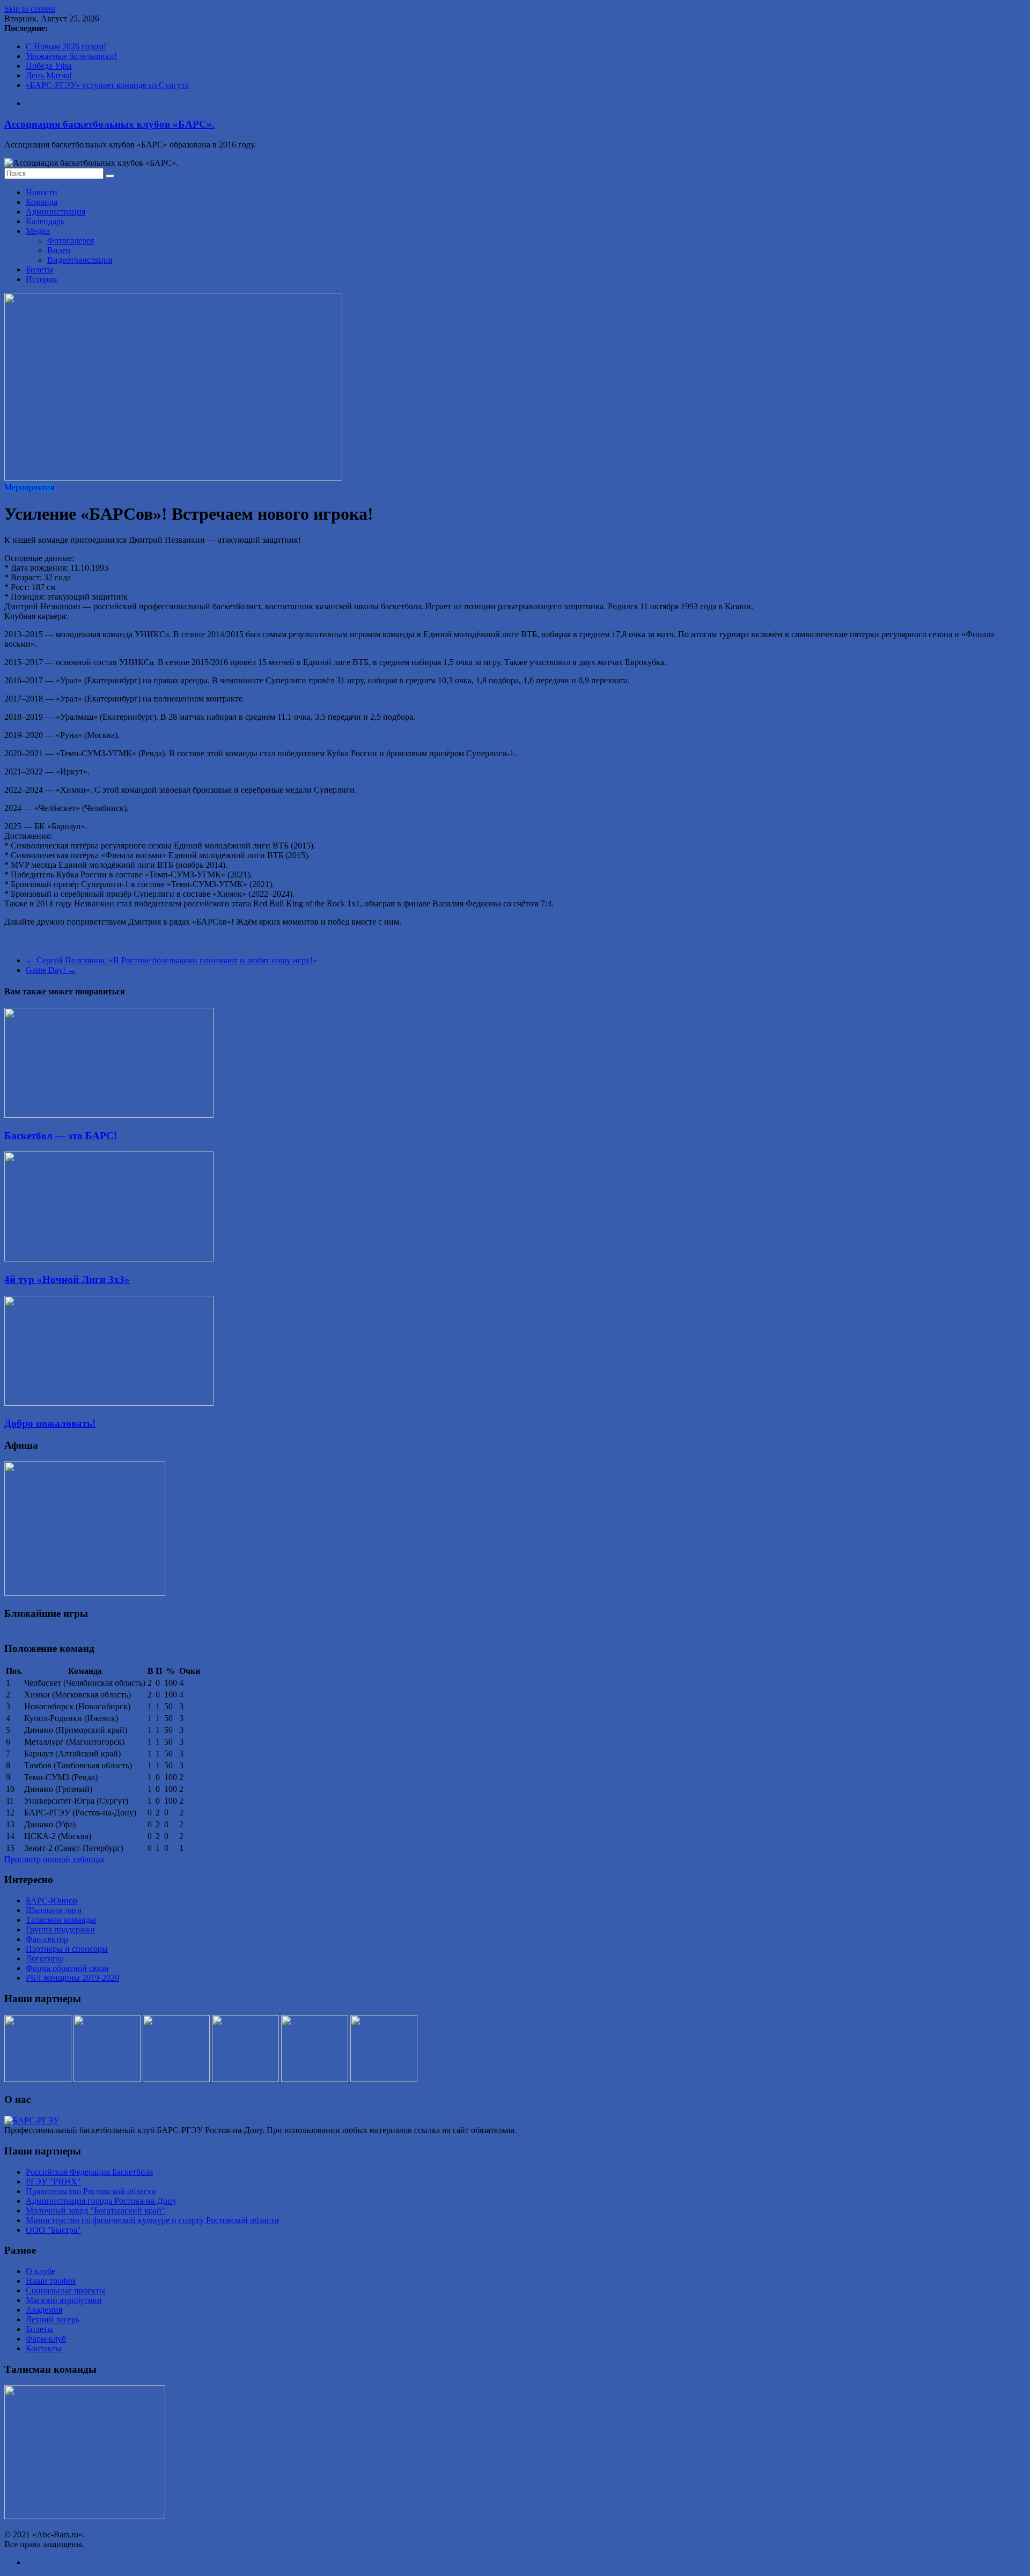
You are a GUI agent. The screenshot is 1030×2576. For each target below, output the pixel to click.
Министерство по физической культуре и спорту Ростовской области (152, 2220)
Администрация (56, 212)
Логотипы (45, 1958)
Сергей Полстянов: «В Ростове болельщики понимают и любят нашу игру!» (171, 960)
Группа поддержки (60, 1929)
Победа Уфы (49, 66)
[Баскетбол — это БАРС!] (109, 1115)
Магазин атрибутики (64, 2300)
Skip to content (30, 9)
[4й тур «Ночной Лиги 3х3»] (109, 1259)
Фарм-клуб (46, 2339)
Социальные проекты (65, 2290)
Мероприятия (29, 487)
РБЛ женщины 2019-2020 (72, 1978)
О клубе (41, 2271)
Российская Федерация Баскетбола (89, 2172)
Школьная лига (54, 1910)
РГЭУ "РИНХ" (53, 2182)
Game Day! (51, 970)
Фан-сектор (47, 1939)
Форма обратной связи (67, 1968)
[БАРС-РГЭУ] (32, 2120)
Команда (42, 202)
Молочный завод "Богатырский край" (95, 2210)
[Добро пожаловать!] (109, 1403)
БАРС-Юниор (51, 1900)
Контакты (44, 2348)
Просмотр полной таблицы (54, 1859)
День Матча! (49, 75)
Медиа (38, 231)
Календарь (45, 221)
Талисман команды (61, 1920)
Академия (44, 2310)
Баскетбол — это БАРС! (61, 1136)
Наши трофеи (51, 2281)
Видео (59, 250)
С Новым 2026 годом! (66, 46)
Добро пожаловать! (50, 1423)
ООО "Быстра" (53, 2230)
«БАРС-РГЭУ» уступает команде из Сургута (107, 85)
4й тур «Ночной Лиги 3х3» (67, 1279)
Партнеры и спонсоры (67, 1949)
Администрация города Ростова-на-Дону (101, 2201)
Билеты (39, 270)
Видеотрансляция (80, 260)
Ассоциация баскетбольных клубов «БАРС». (109, 124)
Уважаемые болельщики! (71, 56)
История (41, 279)
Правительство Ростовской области (91, 2191)
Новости (42, 192)
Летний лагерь (53, 2319)
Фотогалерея (71, 241)
